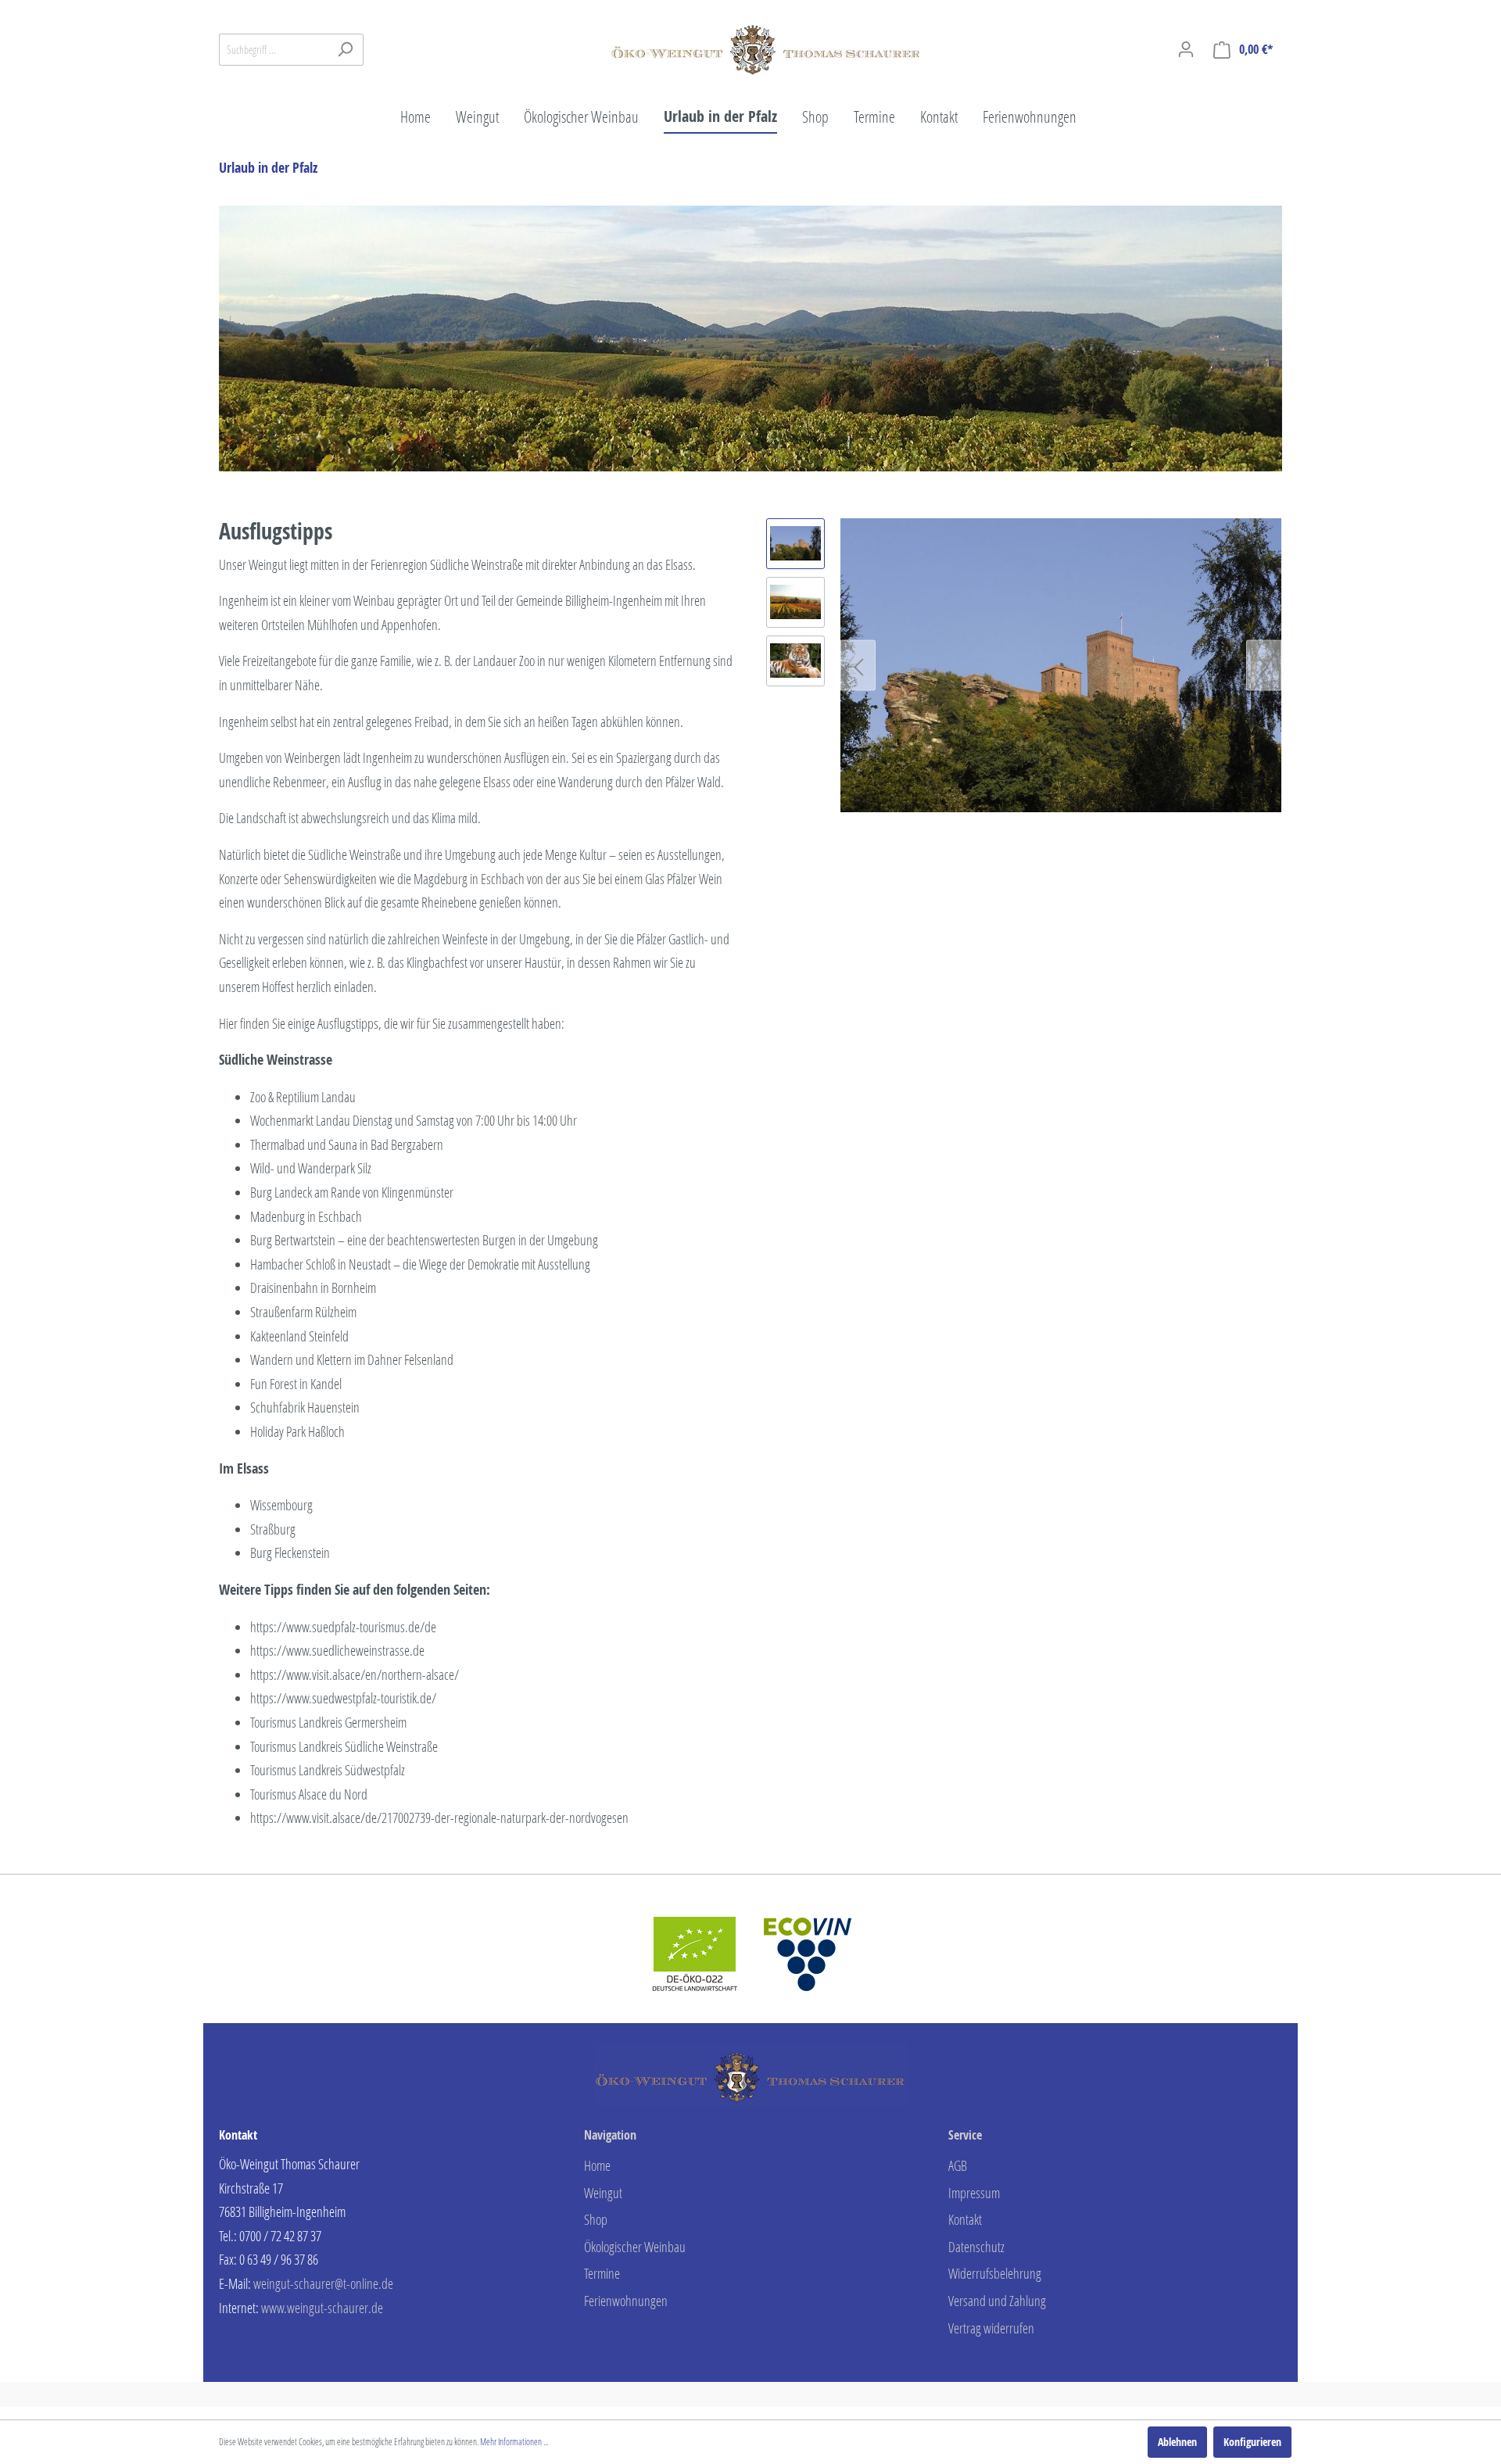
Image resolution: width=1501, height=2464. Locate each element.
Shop (596, 2219)
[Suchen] (345, 50)
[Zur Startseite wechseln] (766, 46)
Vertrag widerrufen (991, 2328)
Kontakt (965, 2219)
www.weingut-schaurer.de (322, 2308)
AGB (958, 2165)
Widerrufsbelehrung (995, 2273)
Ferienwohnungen (626, 2301)
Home (597, 2165)
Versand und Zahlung (997, 2301)
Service (965, 2135)
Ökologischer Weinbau (635, 2247)
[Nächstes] (1264, 665)
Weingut (603, 2193)
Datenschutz (976, 2247)
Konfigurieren (1252, 2442)
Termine (602, 2273)
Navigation (610, 2135)
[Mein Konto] (1186, 49)
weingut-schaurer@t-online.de (323, 2283)
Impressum (974, 2193)
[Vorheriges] (858, 665)
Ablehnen (1177, 2442)
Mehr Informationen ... (514, 2442)
